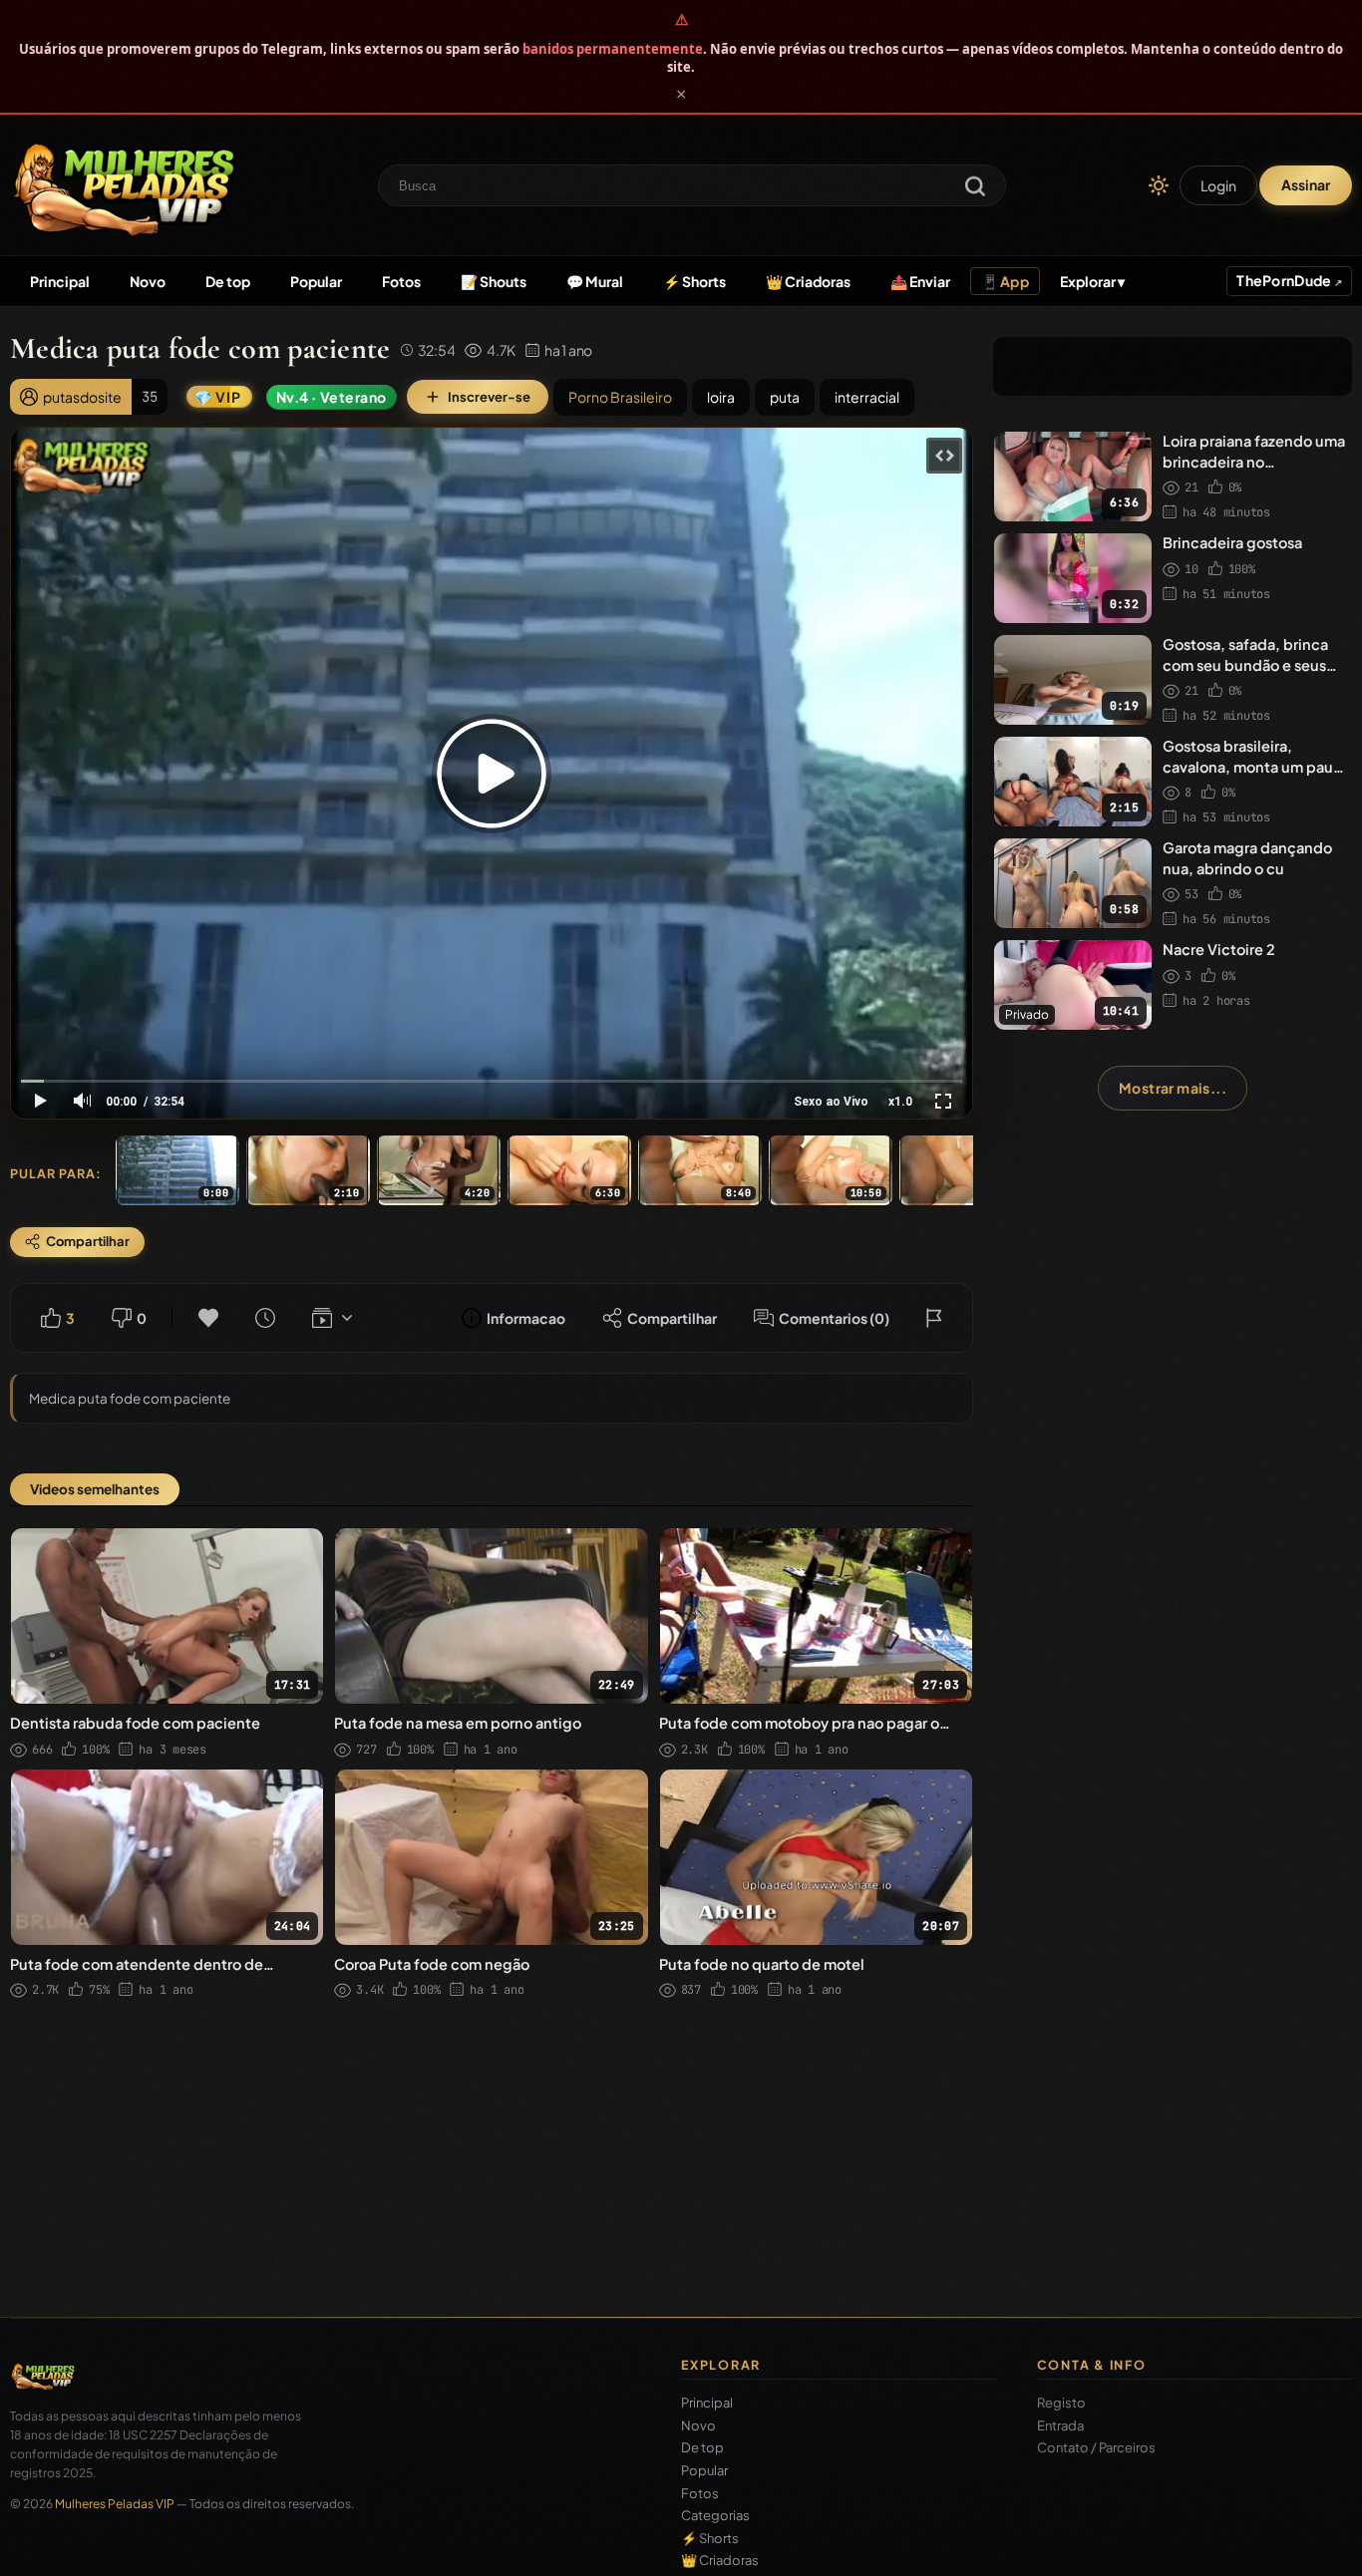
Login (1218, 185)
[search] (975, 188)
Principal (60, 281)
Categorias (715, 2516)
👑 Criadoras (808, 281)
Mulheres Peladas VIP (115, 2504)
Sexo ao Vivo (831, 1102)
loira (721, 397)
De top (228, 281)
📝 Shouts (494, 281)
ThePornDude (1285, 280)
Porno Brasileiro (620, 397)
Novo (148, 281)
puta (785, 397)
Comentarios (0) (834, 1318)
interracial (867, 397)
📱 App (1005, 281)
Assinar (1306, 184)
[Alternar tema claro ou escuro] (1159, 185)
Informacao (526, 1318)
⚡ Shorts (694, 281)
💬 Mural (595, 281)
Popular (316, 281)
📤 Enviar (920, 281)
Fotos (401, 281)
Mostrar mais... (1173, 1088)
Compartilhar (672, 1318)
